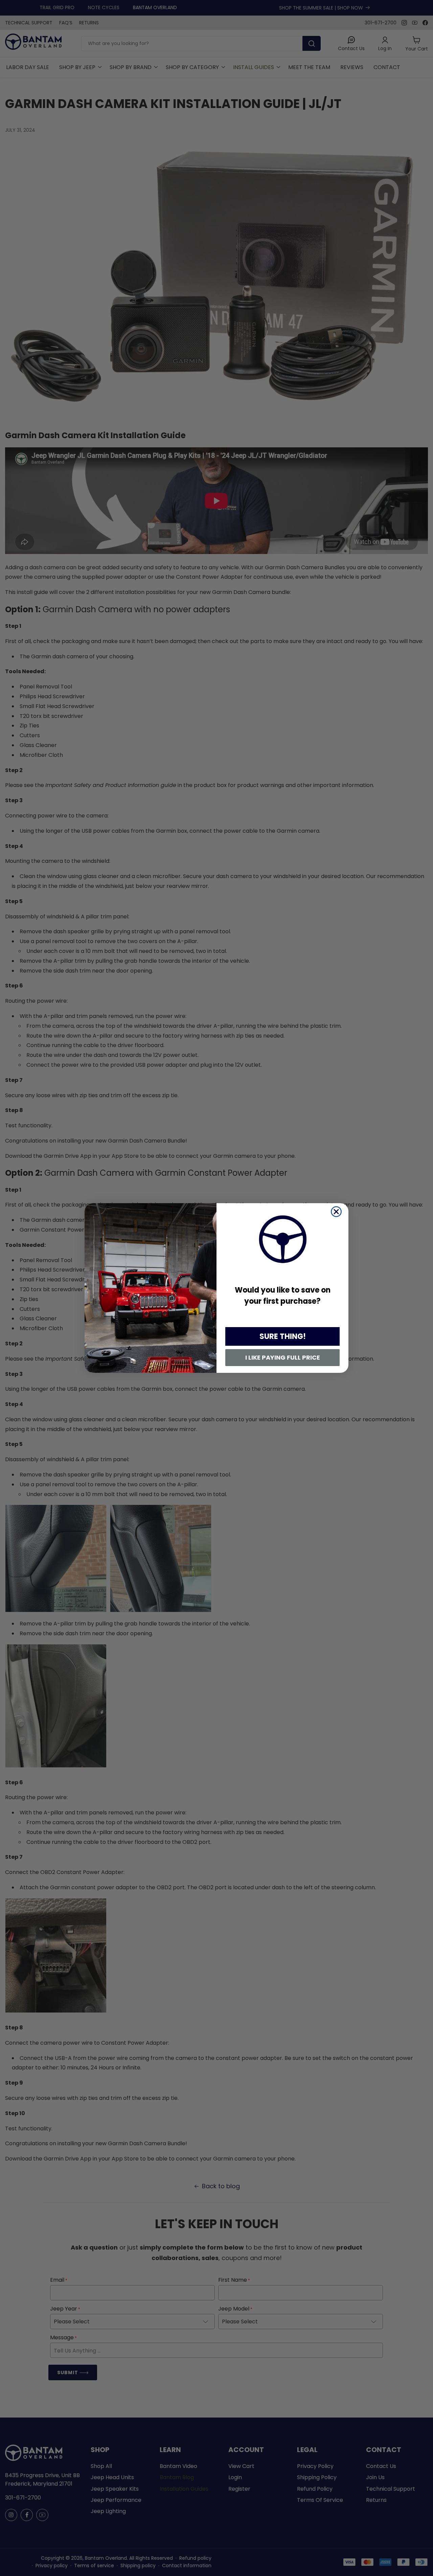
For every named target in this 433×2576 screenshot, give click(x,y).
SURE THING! (283, 1336)
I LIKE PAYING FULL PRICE (283, 1357)
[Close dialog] (336, 1212)
